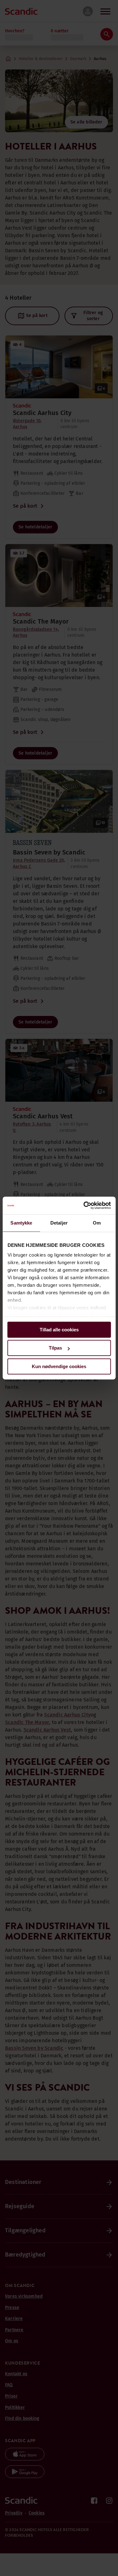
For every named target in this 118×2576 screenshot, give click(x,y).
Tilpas (55, 1348)
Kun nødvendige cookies (59, 1366)
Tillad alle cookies (59, 1330)
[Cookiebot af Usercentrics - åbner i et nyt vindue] (84, 1205)
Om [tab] (97, 1223)
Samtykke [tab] (21, 1223)
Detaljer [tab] (59, 1223)
